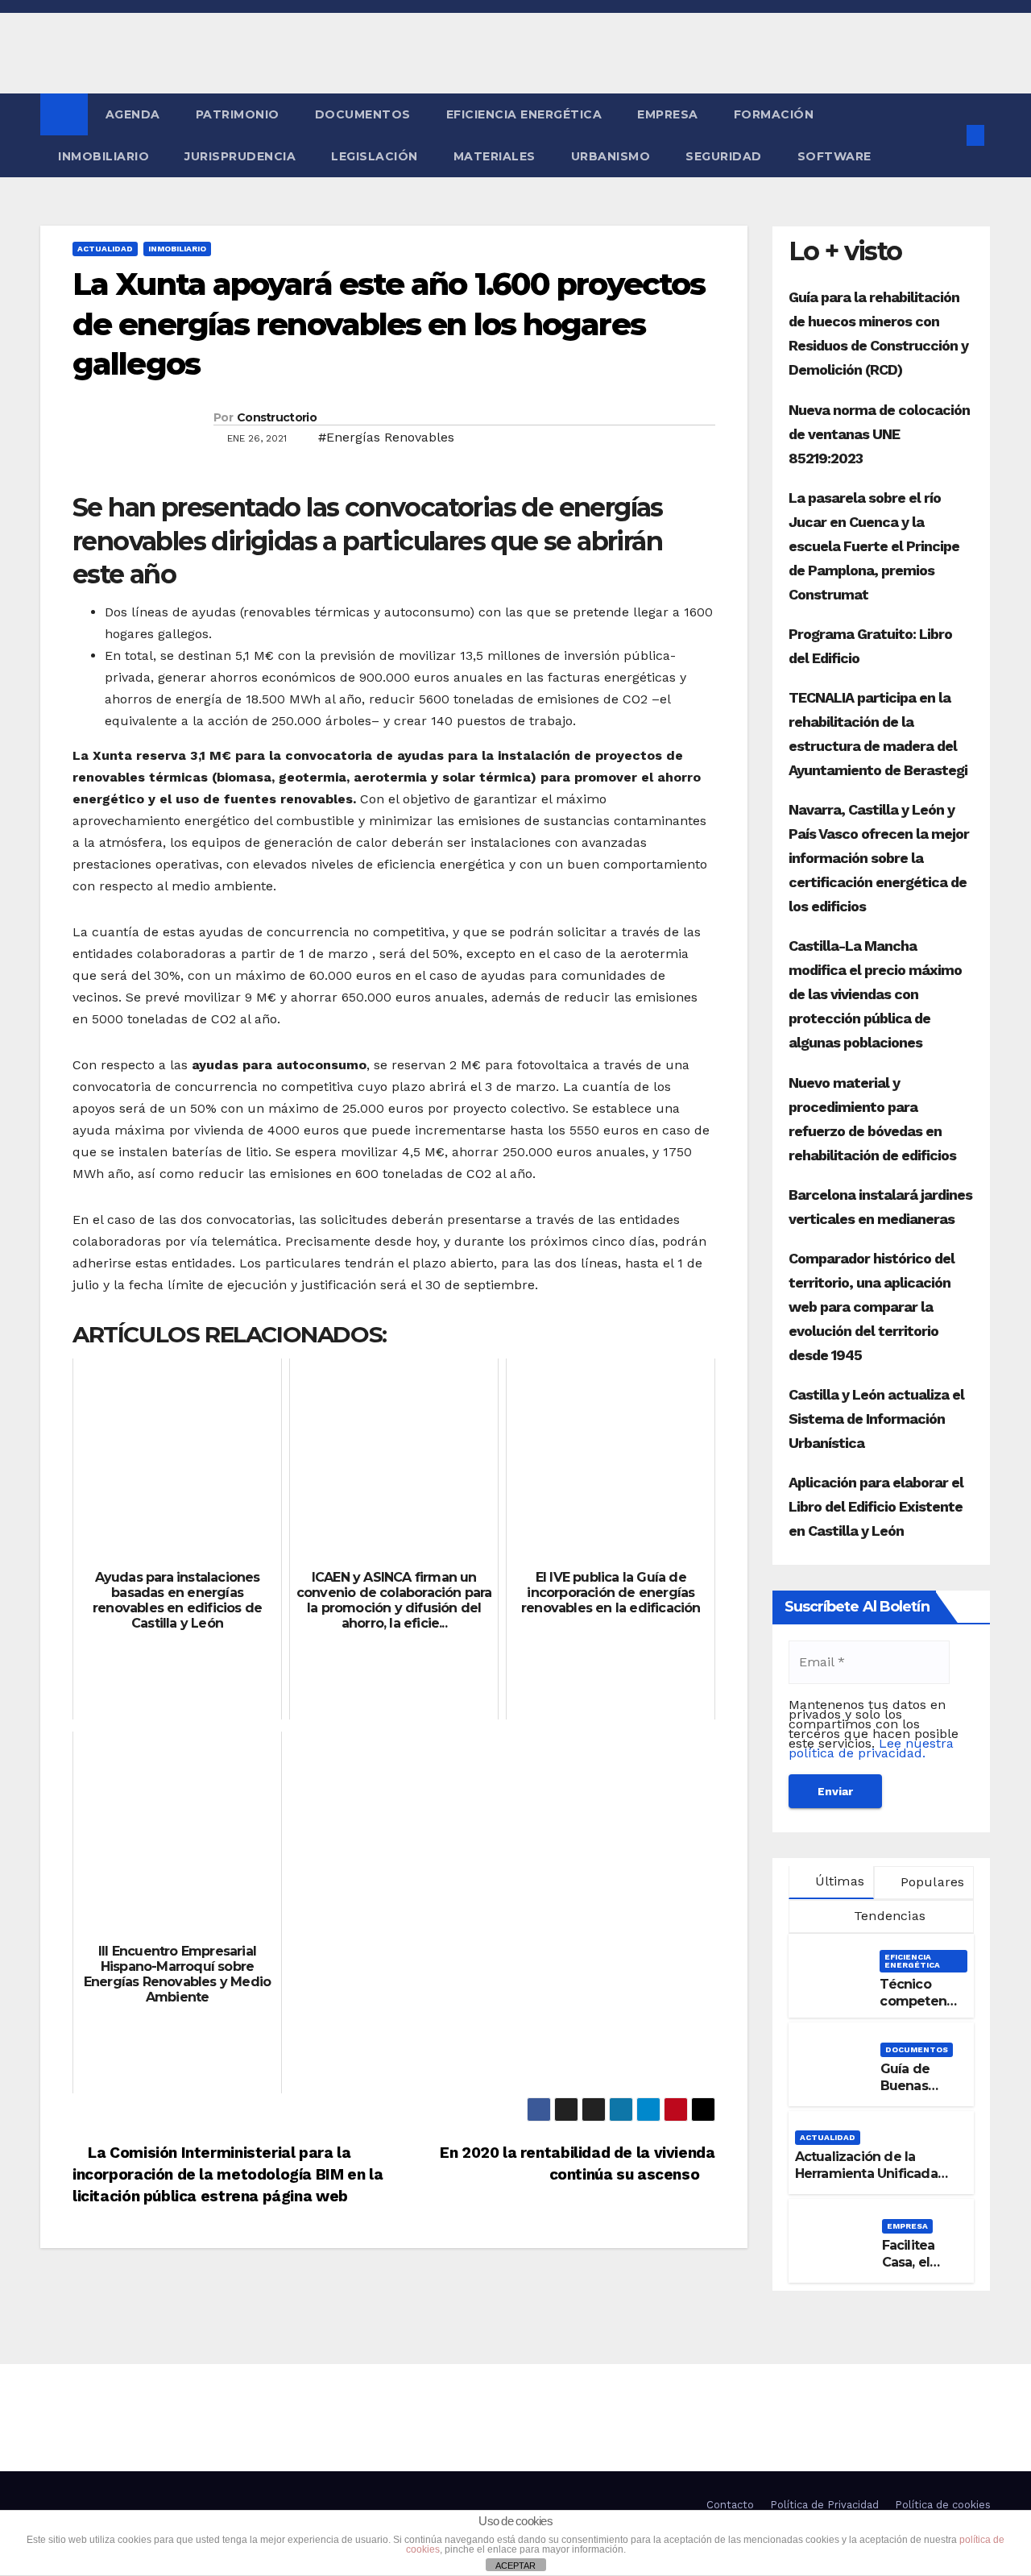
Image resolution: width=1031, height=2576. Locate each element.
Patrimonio (238, 114)
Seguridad (724, 156)
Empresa (668, 114)
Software (834, 156)
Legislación (375, 156)
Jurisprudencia (240, 156)
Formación (774, 114)
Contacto (730, 2505)
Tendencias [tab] (888, 1916)
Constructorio (277, 417)
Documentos (363, 114)
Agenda (133, 114)
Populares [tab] (930, 1882)
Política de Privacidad (824, 2505)
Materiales (495, 156)
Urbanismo (611, 156)
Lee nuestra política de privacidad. (871, 1748)
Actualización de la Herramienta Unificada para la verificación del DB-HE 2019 (867, 2182)
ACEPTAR (515, 2566)
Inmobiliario (104, 156)
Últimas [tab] (837, 1881)
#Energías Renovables (386, 437)
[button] (949, 135)
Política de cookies (943, 2505)
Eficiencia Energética (524, 114)
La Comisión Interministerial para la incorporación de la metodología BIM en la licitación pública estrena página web (228, 2174)
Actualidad (105, 249)
